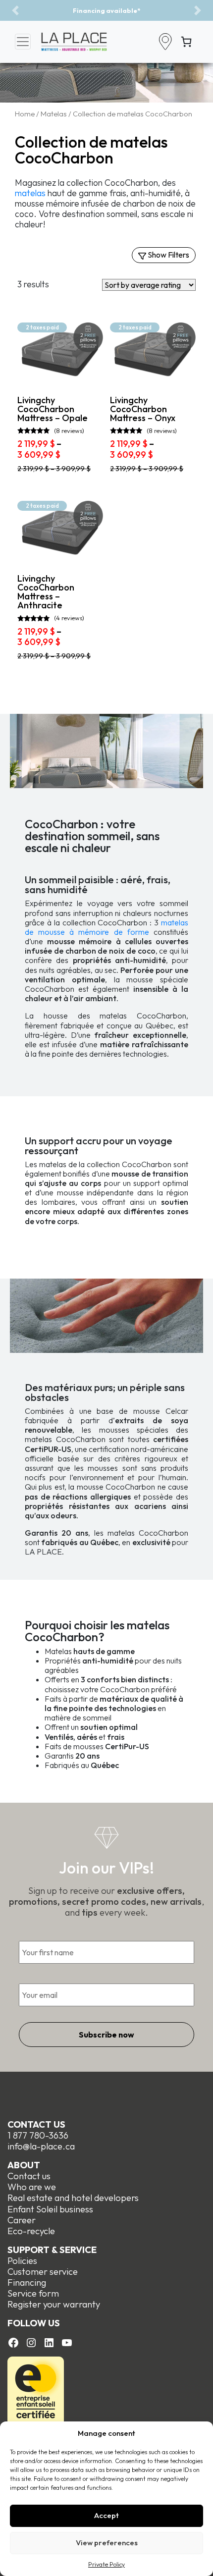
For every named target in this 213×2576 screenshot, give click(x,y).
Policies (22, 2261)
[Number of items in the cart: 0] (186, 42)
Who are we (32, 2187)
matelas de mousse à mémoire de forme (106, 927)
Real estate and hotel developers (73, 2198)
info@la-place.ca (41, 2146)
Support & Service (52, 2250)
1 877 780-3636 (38, 2135)
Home (25, 114)
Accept (106, 2515)
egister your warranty (56, 2304)
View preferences (107, 2543)
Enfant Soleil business (50, 2209)
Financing (27, 2282)
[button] (15, 10)
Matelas (54, 114)
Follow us (34, 2323)
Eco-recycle (31, 2231)
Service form (33, 2293)
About (24, 2165)
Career (22, 2220)
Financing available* (82, 10)
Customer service (43, 2272)
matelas (30, 193)
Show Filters (168, 255)
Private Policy (106, 2564)
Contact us (36, 2124)
